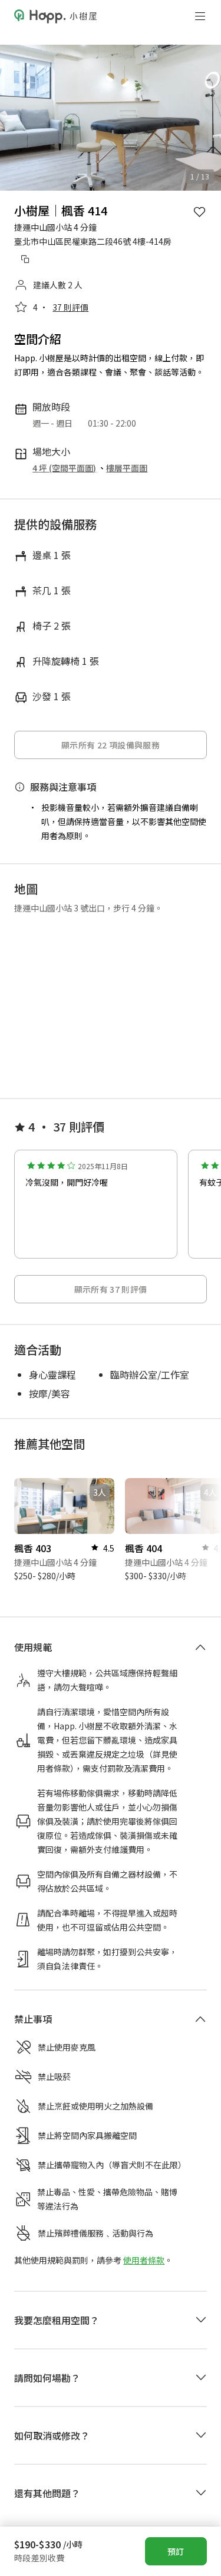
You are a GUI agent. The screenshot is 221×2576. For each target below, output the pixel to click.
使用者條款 (144, 2220)
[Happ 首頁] (55, 16)
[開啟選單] (200, 16)
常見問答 (123, 2479)
